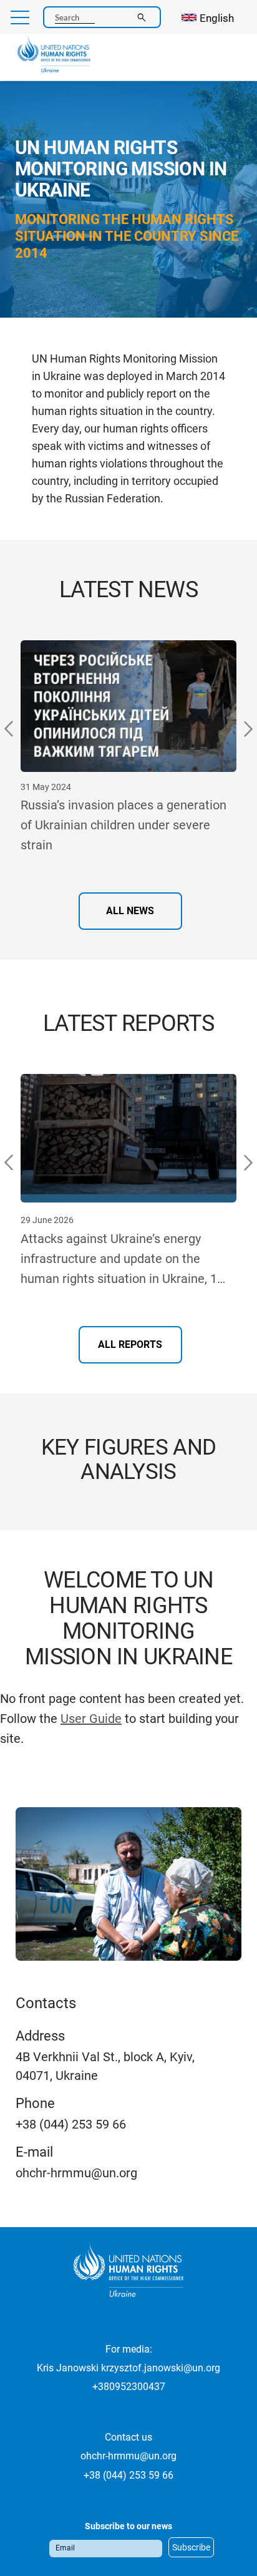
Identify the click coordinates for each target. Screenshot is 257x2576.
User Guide (91, 1719)
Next (248, 729)
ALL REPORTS (130, 1344)
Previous (9, 729)
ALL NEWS (130, 911)
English (217, 18)
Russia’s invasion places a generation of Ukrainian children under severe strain (124, 825)
